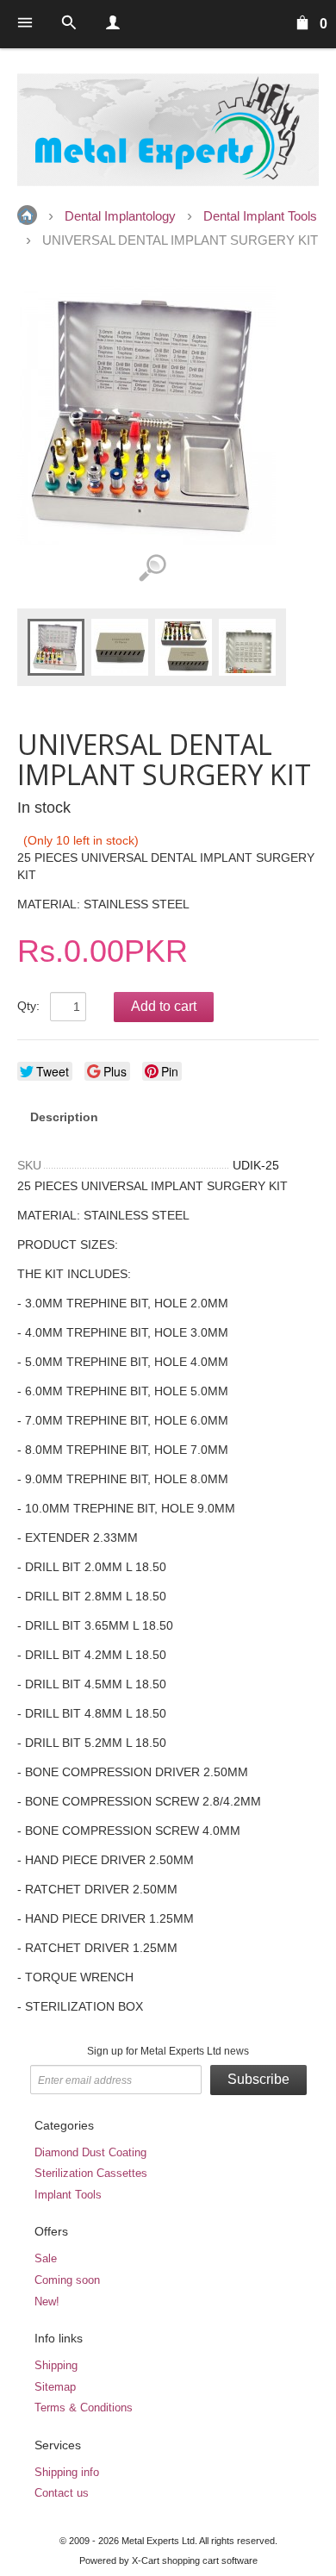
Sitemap (55, 2387)
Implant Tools (68, 2195)
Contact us (62, 2493)
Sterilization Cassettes (91, 2173)
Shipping (56, 2365)
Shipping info (67, 2472)
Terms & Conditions (84, 2408)
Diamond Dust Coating (90, 2152)
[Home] (168, 130)
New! (47, 2302)
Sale (46, 2258)
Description (64, 1117)
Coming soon (67, 2280)
